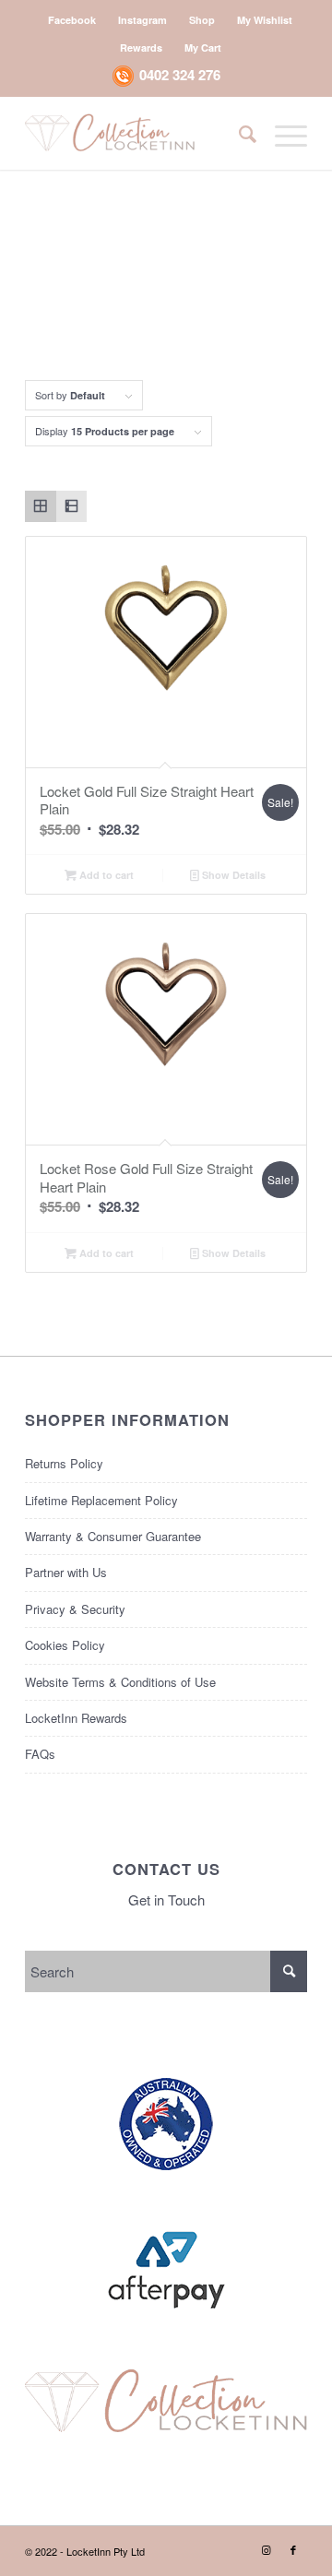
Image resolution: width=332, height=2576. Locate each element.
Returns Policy (64, 1463)
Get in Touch (166, 1899)
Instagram (142, 20)
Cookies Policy (65, 1645)
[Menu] (282, 133)
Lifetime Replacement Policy (101, 1500)
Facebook (72, 20)
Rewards (141, 47)
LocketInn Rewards (76, 1718)
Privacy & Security (75, 1609)
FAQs (40, 1754)
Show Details (232, 875)
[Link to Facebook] (293, 2549)
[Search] (238, 133)
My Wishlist (265, 20)
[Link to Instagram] (266, 2549)
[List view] (72, 506)
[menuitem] (72, 20)
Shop (202, 20)
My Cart (203, 47)
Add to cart (105, 875)
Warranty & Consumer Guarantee (113, 1536)
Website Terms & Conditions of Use (120, 1682)
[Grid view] (41, 506)
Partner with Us (66, 1572)
